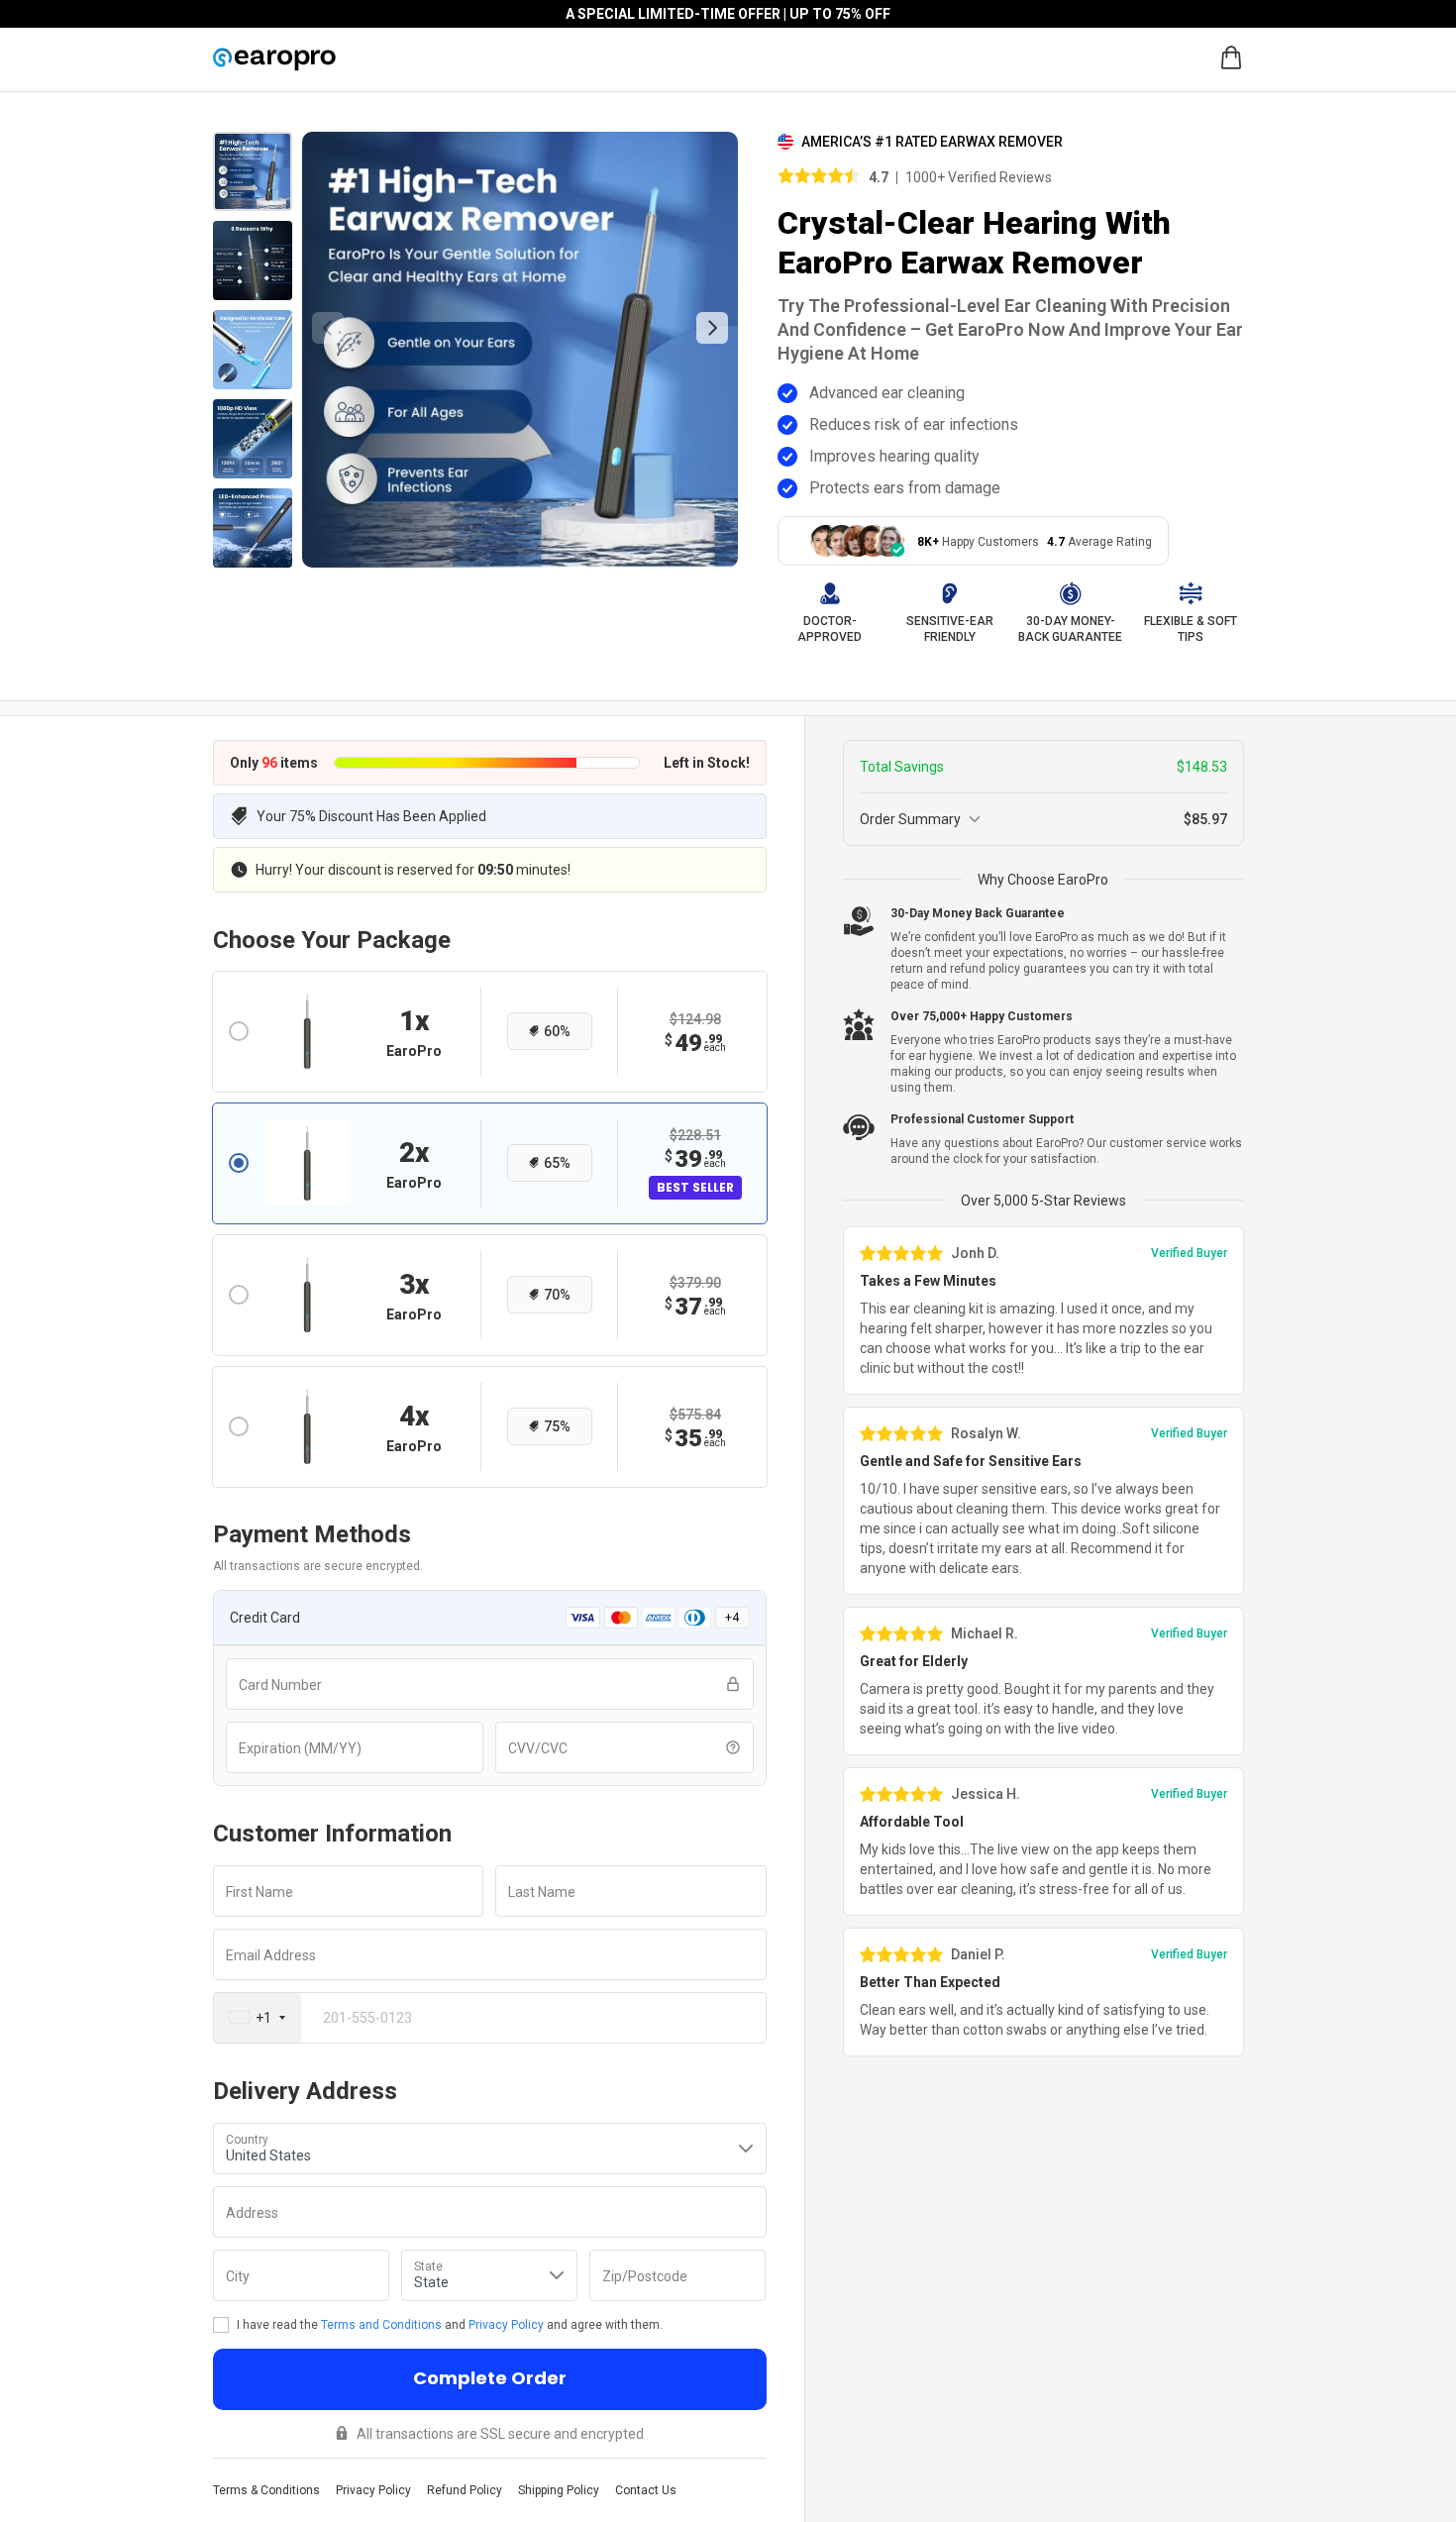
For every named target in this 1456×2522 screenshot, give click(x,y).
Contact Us (646, 2490)
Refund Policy (465, 2490)
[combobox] (258, 2018)
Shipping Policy (559, 2490)
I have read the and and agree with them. (450, 2325)
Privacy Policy (506, 2325)
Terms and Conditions (381, 2325)
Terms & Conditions (266, 2490)
